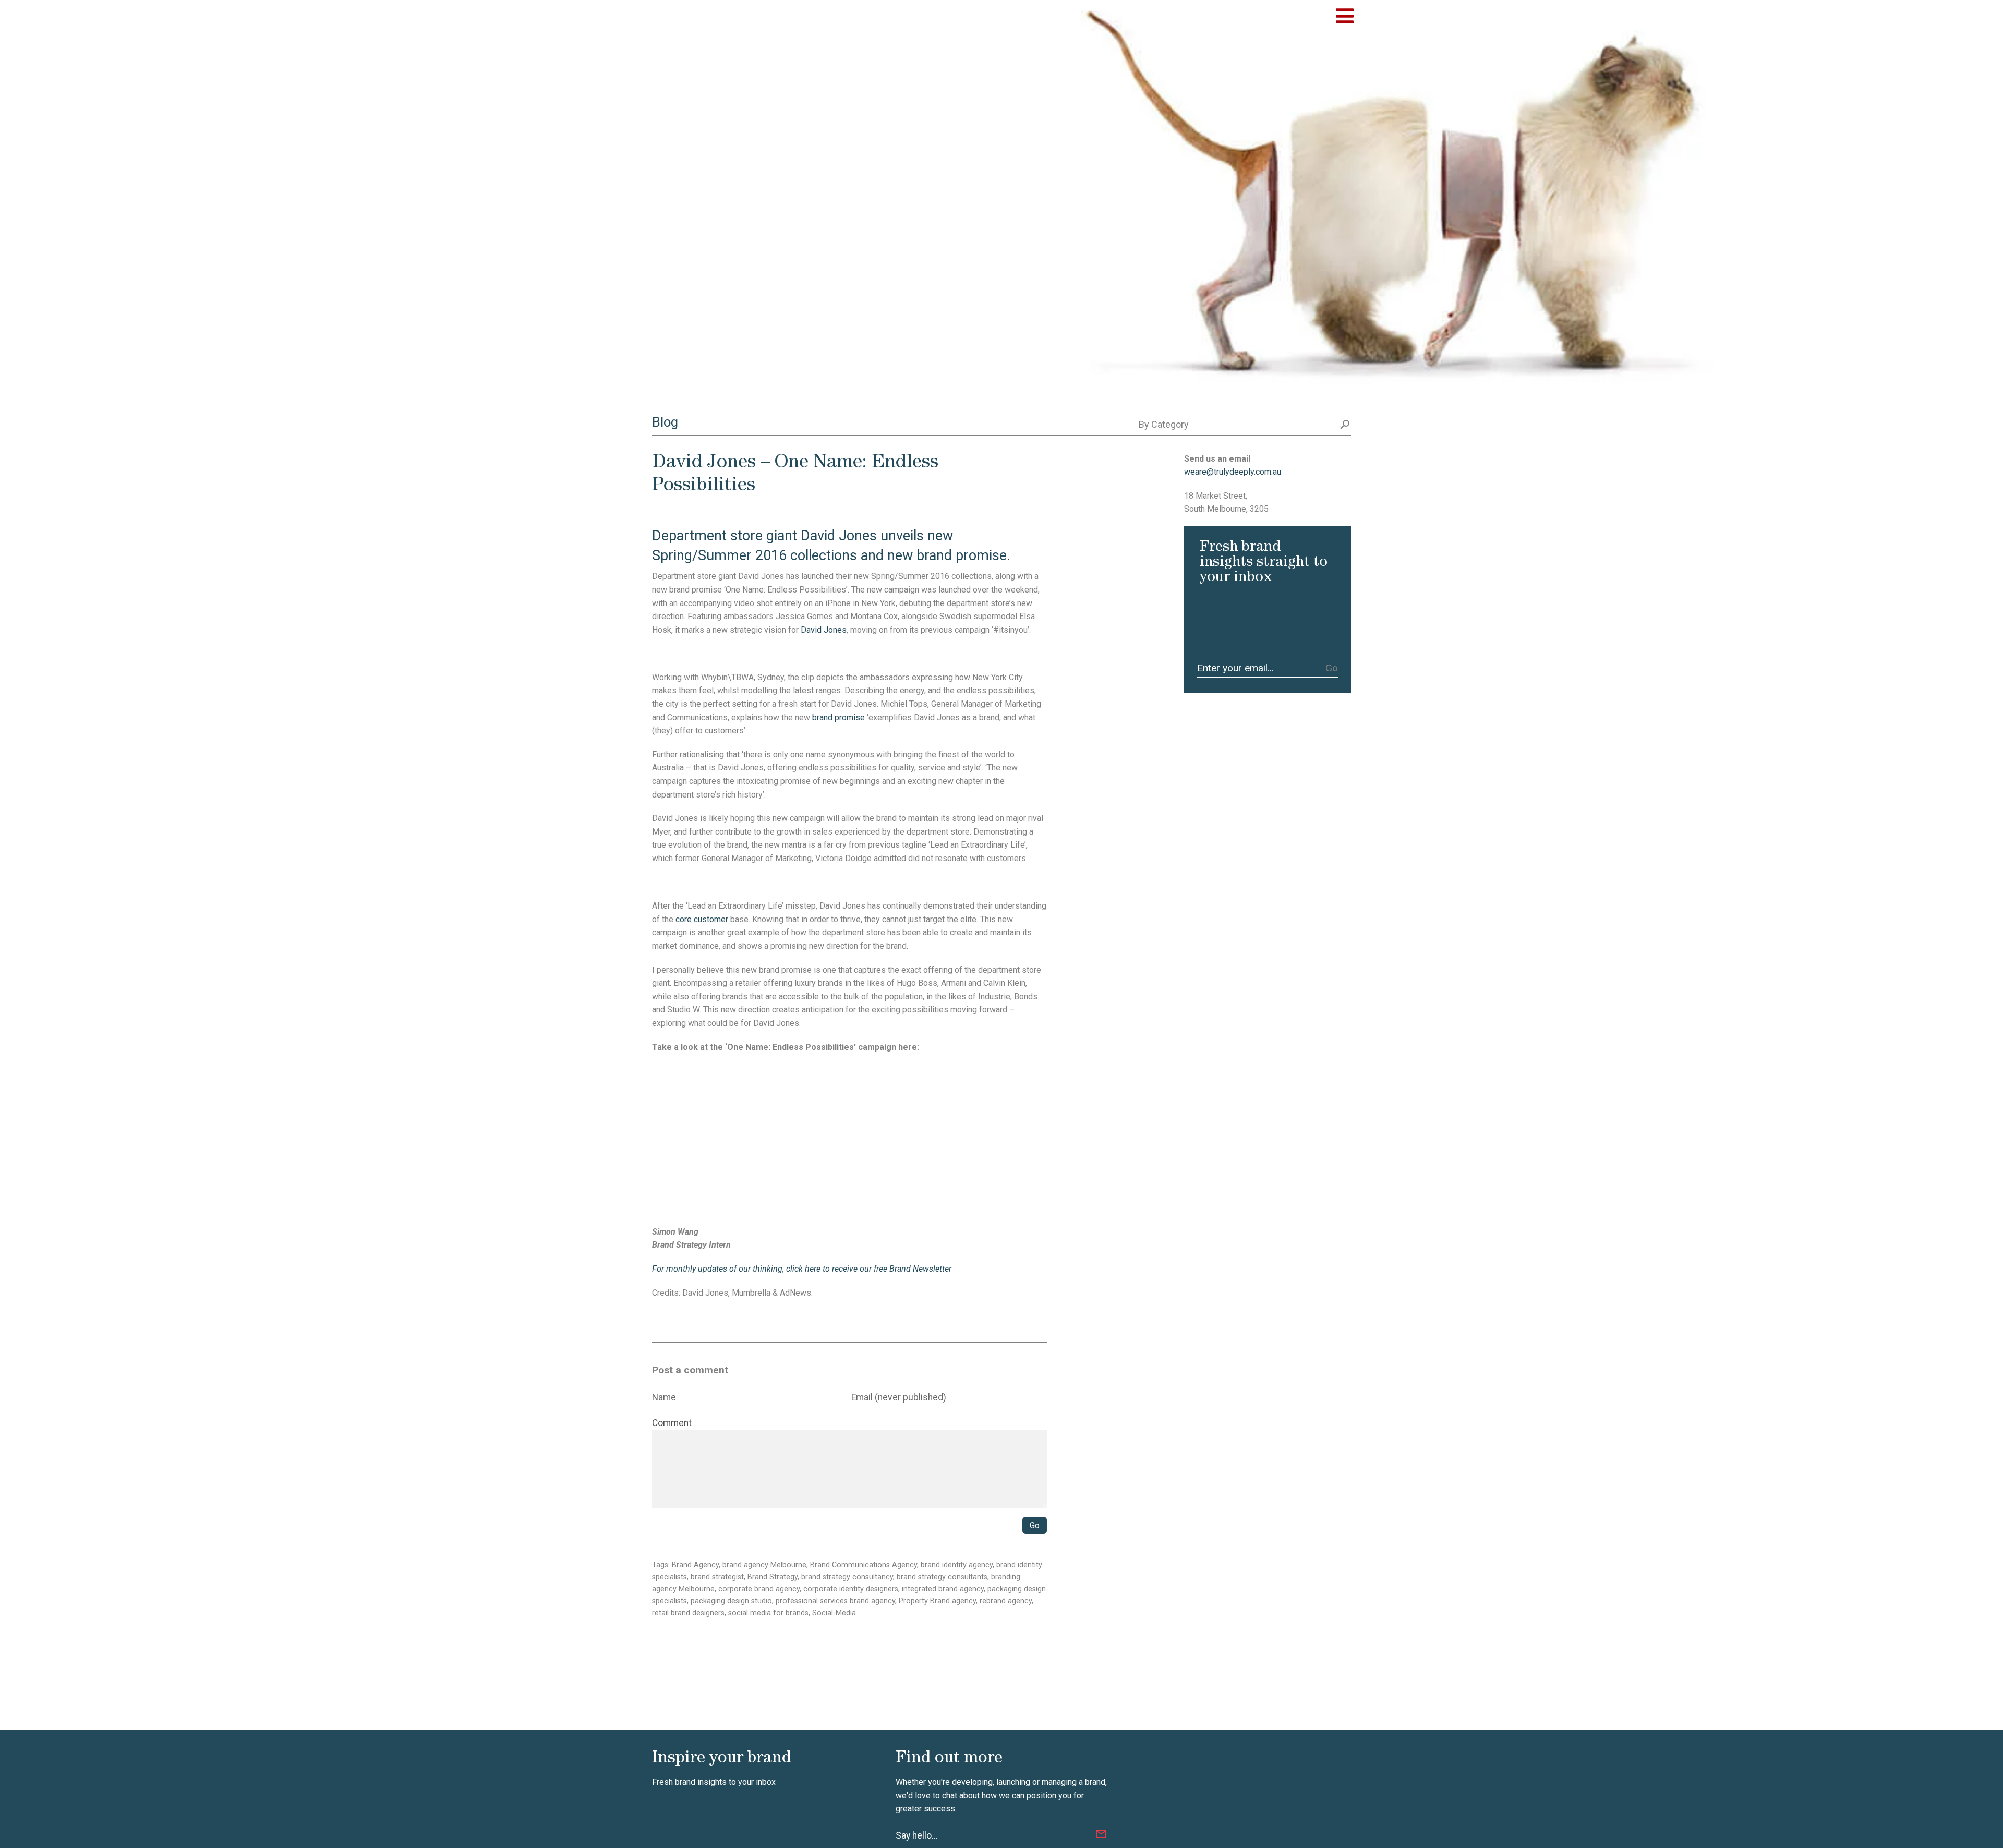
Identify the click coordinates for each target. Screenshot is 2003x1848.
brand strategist (717, 1577)
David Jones (824, 630)
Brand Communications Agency (864, 1565)
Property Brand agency (937, 1601)
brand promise (838, 717)
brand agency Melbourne (764, 1565)
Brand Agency (695, 1565)
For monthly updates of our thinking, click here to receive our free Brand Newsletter (803, 1269)
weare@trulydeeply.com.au (1233, 472)
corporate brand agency (759, 1589)
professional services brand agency (835, 1601)
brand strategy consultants (942, 1577)
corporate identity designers (851, 1589)
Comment (672, 1423)
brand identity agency (957, 1565)
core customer (702, 919)
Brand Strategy (773, 1577)
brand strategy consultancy (847, 1577)
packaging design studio (731, 1601)
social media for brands (768, 1613)
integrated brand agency (943, 1589)
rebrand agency (1006, 1601)
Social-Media (834, 1613)
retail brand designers (688, 1613)
